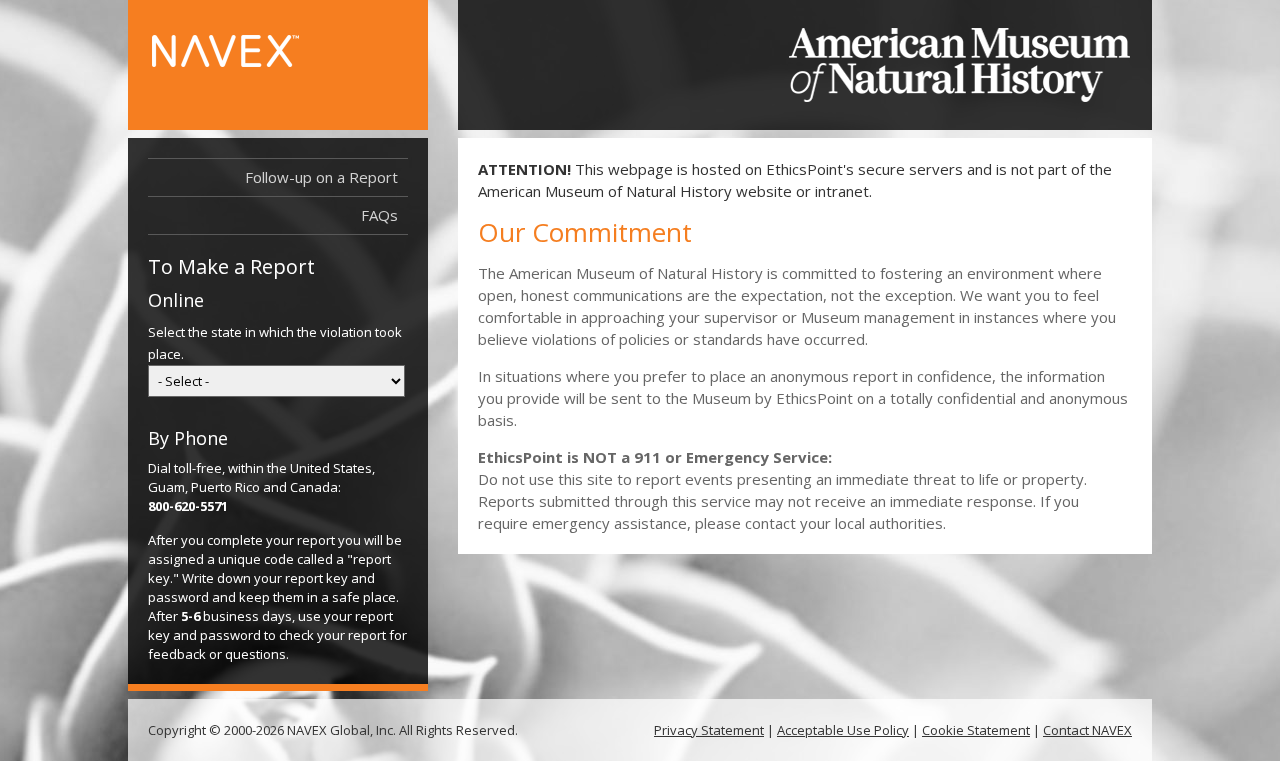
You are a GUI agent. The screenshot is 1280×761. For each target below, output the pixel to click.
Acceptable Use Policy (843, 730)
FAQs (379, 215)
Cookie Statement (976, 730)
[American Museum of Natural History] (959, 65)
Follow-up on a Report (321, 177)
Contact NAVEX (1087, 730)
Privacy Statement (709, 730)
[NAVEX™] (257, 61)
